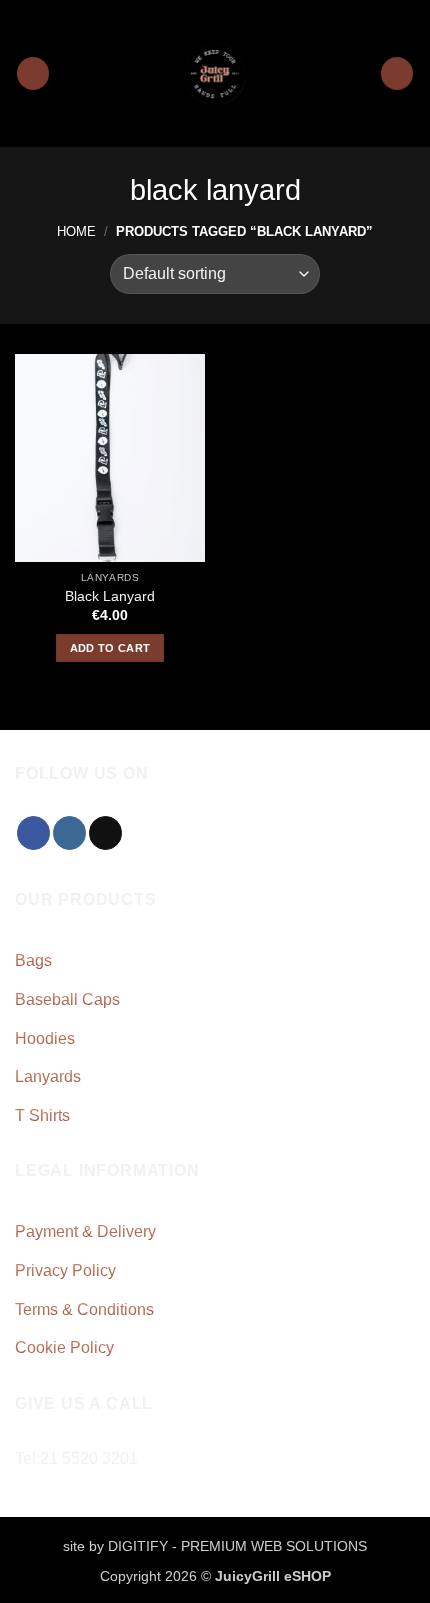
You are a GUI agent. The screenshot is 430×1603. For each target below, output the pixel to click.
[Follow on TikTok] (105, 833)
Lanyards (48, 1076)
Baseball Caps (67, 999)
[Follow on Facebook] (33, 833)
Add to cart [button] (110, 648)
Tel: (76, 1458)
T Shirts (42, 1115)
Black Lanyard (110, 596)
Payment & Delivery (85, 1231)
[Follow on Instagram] (69, 833)
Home (76, 231)
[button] (33, 73)
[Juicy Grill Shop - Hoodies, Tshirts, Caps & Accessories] (215, 74)
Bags (33, 960)
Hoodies (45, 1038)
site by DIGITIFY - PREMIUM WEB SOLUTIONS (215, 1546)
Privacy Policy (65, 1270)
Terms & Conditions (84, 1309)
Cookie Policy (64, 1347)
